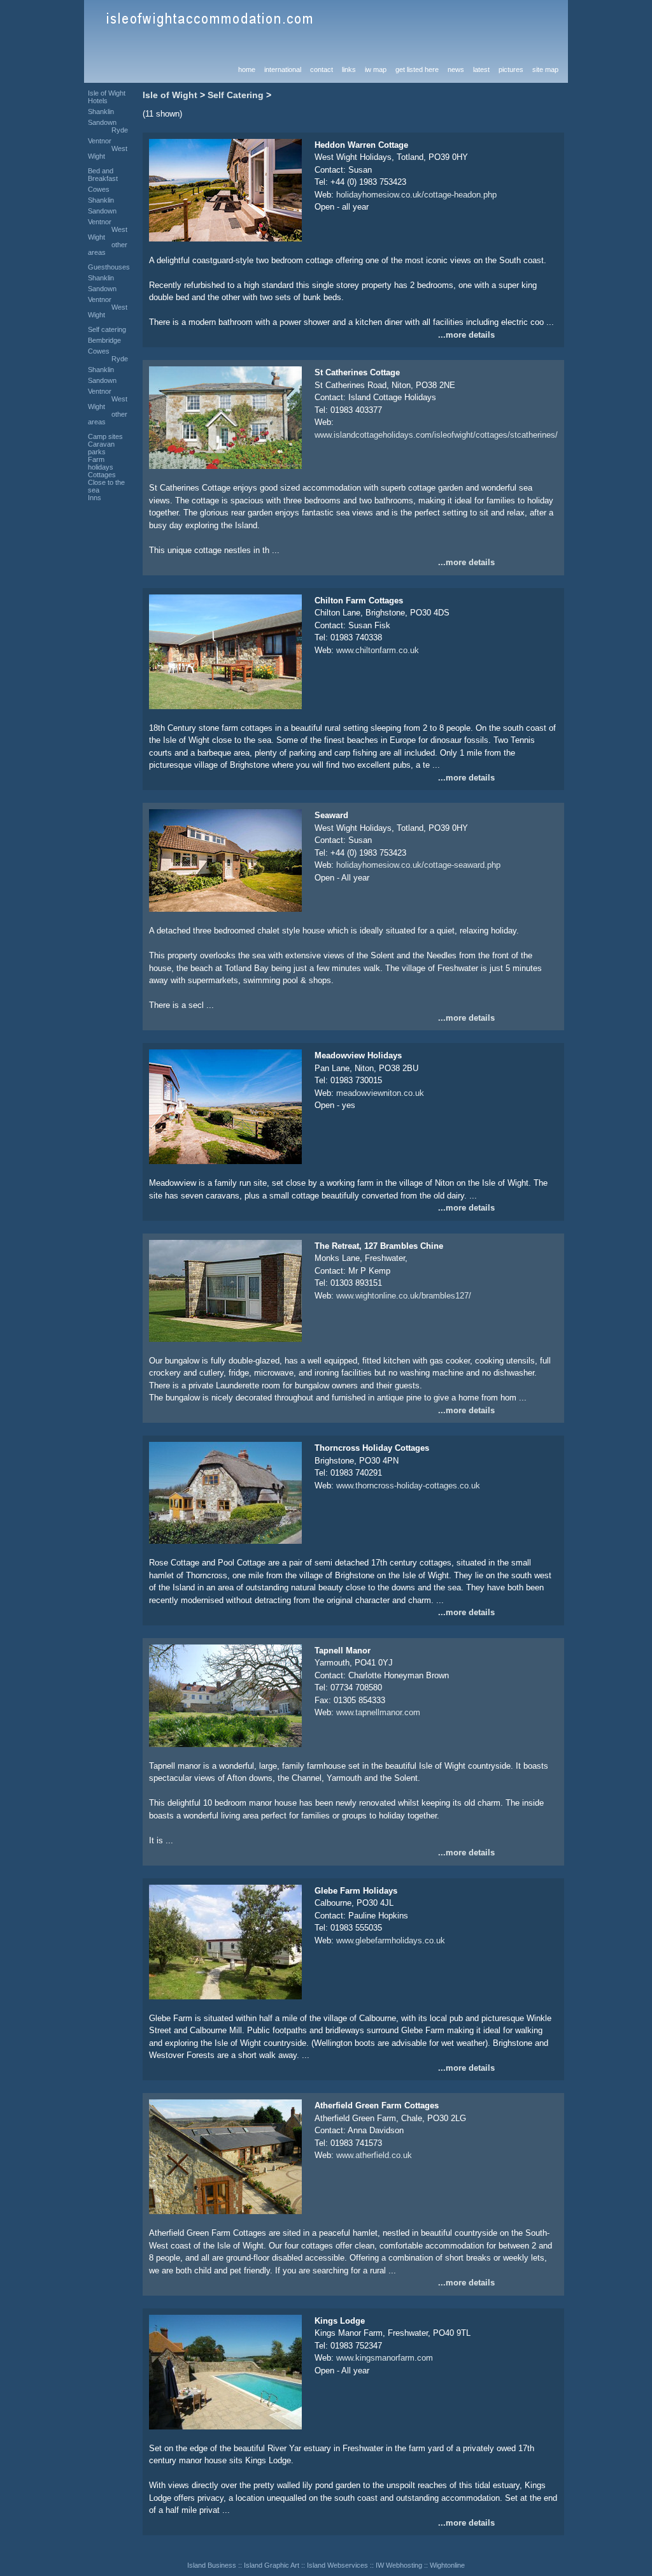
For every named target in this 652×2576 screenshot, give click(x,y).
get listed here (417, 69)
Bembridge (104, 340)
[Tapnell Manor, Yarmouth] (225, 1744)
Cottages (102, 475)
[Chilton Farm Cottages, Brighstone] (225, 706)
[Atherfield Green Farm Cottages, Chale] (225, 2211)
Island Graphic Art (272, 2565)
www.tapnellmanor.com (378, 1712)
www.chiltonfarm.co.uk (378, 650)
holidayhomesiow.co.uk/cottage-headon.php (416, 195)
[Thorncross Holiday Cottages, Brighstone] (225, 1541)
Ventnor (100, 141)
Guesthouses (109, 267)
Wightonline (447, 2565)
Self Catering (236, 95)
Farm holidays (101, 463)
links (349, 69)
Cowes (99, 189)
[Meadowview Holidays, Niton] (225, 1161)
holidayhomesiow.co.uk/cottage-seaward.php (418, 865)
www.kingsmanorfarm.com (385, 2358)
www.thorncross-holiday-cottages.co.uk (408, 1486)
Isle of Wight (170, 95)
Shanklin (101, 112)
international (283, 69)
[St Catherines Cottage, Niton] (225, 466)
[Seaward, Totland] (225, 909)
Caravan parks (101, 448)
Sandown (102, 122)
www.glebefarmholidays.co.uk (391, 1940)
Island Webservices (337, 2565)
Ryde (120, 130)
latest (481, 69)
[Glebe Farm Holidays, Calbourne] (225, 1997)
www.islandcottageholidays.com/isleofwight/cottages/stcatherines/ (436, 435)
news (456, 69)
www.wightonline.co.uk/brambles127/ (404, 1296)
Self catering (107, 329)
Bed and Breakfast (103, 175)
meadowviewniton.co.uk (380, 1093)
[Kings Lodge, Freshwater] (225, 2427)
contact (322, 69)
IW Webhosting (399, 2565)
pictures (511, 69)
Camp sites (105, 436)
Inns (95, 498)
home (247, 69)
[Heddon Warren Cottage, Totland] (225, 239)
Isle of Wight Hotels (107, 97)
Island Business (212, 2565)
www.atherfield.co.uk (374, 2155)
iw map (376, 69)
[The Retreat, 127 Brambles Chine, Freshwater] (225, 1339)
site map (545, 69)
